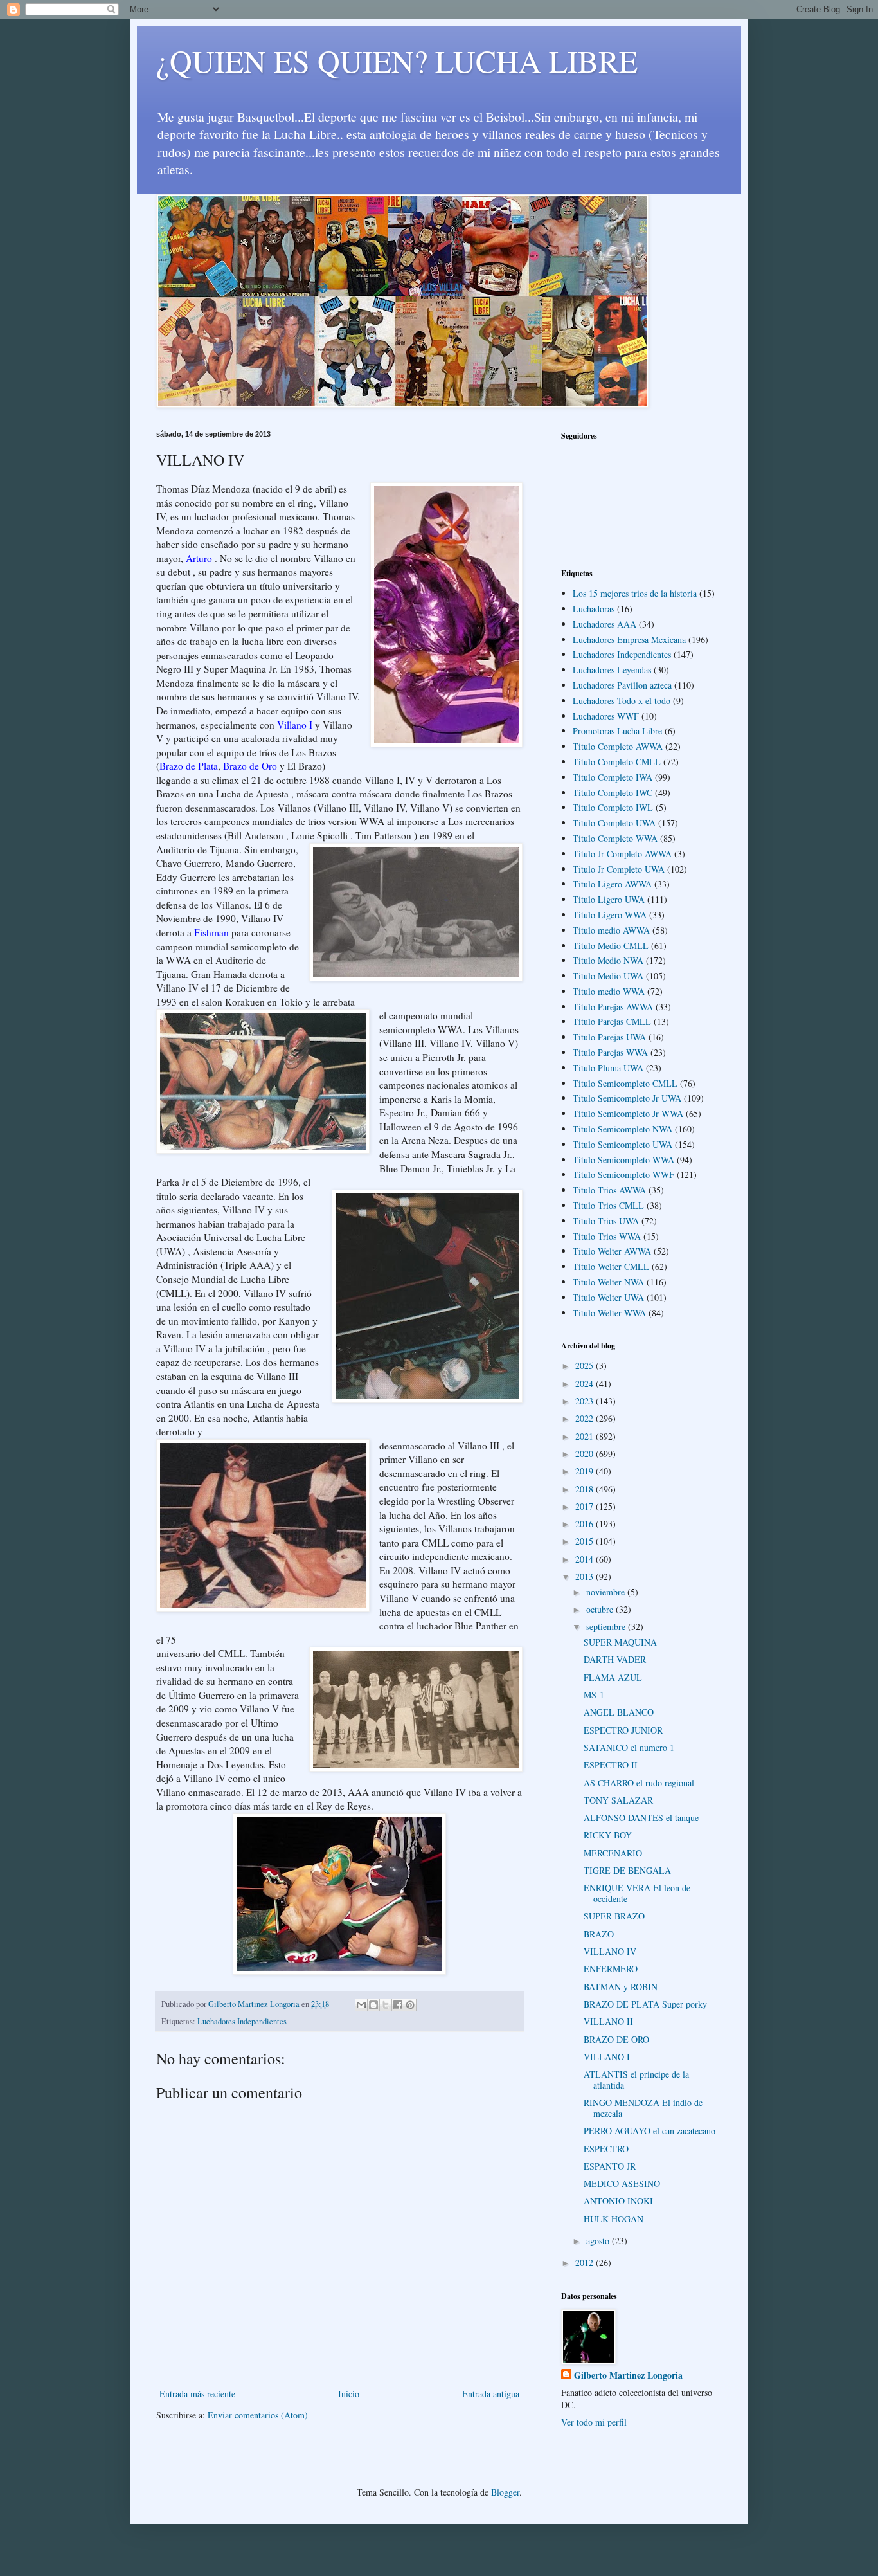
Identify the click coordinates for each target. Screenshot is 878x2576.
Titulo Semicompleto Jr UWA (627, 1098)
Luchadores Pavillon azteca (622, 685)
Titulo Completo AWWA (618, 746)
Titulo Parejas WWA (610, 1052)
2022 (586, 1418)
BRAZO (599, 1934)
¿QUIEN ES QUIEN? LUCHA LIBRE (397, 60)
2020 (586, 1454)
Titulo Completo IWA (613, 777)
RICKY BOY (608, 1835)
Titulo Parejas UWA (609, 1037)
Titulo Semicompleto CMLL (625, 1083)
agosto (599, 2241)
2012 (586, 2263)
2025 (586, 1365)
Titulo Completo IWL (613, 807)
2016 (586, 1524)
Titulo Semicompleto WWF (623, 1175)
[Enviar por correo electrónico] (361, 2005)
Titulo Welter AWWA (612, 1251)
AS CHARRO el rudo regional (639, 1783)
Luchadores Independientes (242, 2021)
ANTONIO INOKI (618, 2201)
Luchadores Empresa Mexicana (629, 639)
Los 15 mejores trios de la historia (635, 593)
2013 (586, 1576)
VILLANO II (608, 2021)
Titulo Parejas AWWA (613, 1007)
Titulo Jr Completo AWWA (622, 854)
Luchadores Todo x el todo (622, 701)
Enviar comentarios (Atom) (258, 2415)
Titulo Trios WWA (607, 1236)
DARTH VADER (615, 1659)
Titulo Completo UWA (614, 823)
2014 (586, 1559)
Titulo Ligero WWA (610, 915)
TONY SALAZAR (618, 1800)
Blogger (505, 2492)
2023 (586, 1401)
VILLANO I (607, 2057)
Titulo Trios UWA (606, 1221)
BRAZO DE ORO (616, 2039)
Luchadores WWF (606, 716)
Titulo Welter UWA (608, 1297)
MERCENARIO (613, 1853)
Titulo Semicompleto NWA (623, 1129)
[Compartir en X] (386, 2005)
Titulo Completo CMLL (617, 762)
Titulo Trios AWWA (609, 1190)
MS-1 (594, 1695)
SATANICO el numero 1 (629, 1747)
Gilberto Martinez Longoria (628, 2375)
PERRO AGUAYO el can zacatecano (650, 2131)
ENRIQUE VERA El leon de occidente (637, 1893)
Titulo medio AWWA (611, 930)
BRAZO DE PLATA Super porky (645, 2004)
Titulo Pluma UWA (608, 1068)
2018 (586, 1489)
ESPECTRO (606, 2149)
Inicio (349, 2394)
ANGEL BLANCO (619, 1712)
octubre (601, 1609)
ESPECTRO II (611, 1765)
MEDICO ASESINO (622, 2183)
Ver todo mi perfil (594, 2422)
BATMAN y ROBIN (621, 1987)
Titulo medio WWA (609, 991)
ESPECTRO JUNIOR (623, 1730)
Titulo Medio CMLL (611, 946)
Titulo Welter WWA (609, 1313)
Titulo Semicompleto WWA (623, 1160)
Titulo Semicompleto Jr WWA (628, 1113)
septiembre (607, 1627)
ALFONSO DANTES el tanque (641, 1818)
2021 (586, 1436)
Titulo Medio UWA (608, 976)
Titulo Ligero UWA (609, 899)
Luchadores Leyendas (612, 670)
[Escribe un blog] (373, 2005)
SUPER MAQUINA (620, 1642)
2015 (586, 1541)
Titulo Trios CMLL (608, 1205)
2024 (586, 1383)
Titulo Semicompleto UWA (623, 1144)
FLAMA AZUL (613, 1677)
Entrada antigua (491, 2394)
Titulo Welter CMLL (611, 1266)
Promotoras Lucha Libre (617, 731)
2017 (586, 1506)
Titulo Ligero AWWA (612, 884)
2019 (586, 1471)
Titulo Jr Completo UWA (619, 869)
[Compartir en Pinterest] (410, 2005)
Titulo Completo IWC (613, 793)
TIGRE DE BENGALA (627, 1870)
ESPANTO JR (610, 2166)
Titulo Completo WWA (615, 838)
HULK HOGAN (614, 2219)
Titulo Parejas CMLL (612, 1021)
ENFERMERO (611, 1969)
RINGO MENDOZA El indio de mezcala (643, 2108)
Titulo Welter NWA (608, 1282)
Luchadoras (594, 609)
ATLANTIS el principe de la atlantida (636, 2080)
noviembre (607, 1592)
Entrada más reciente (197, 2394)
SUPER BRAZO (614, 1916)
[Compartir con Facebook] (398, 2005)
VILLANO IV (610, 1951)
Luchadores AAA (605, 624)
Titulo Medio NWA (608, 960)
